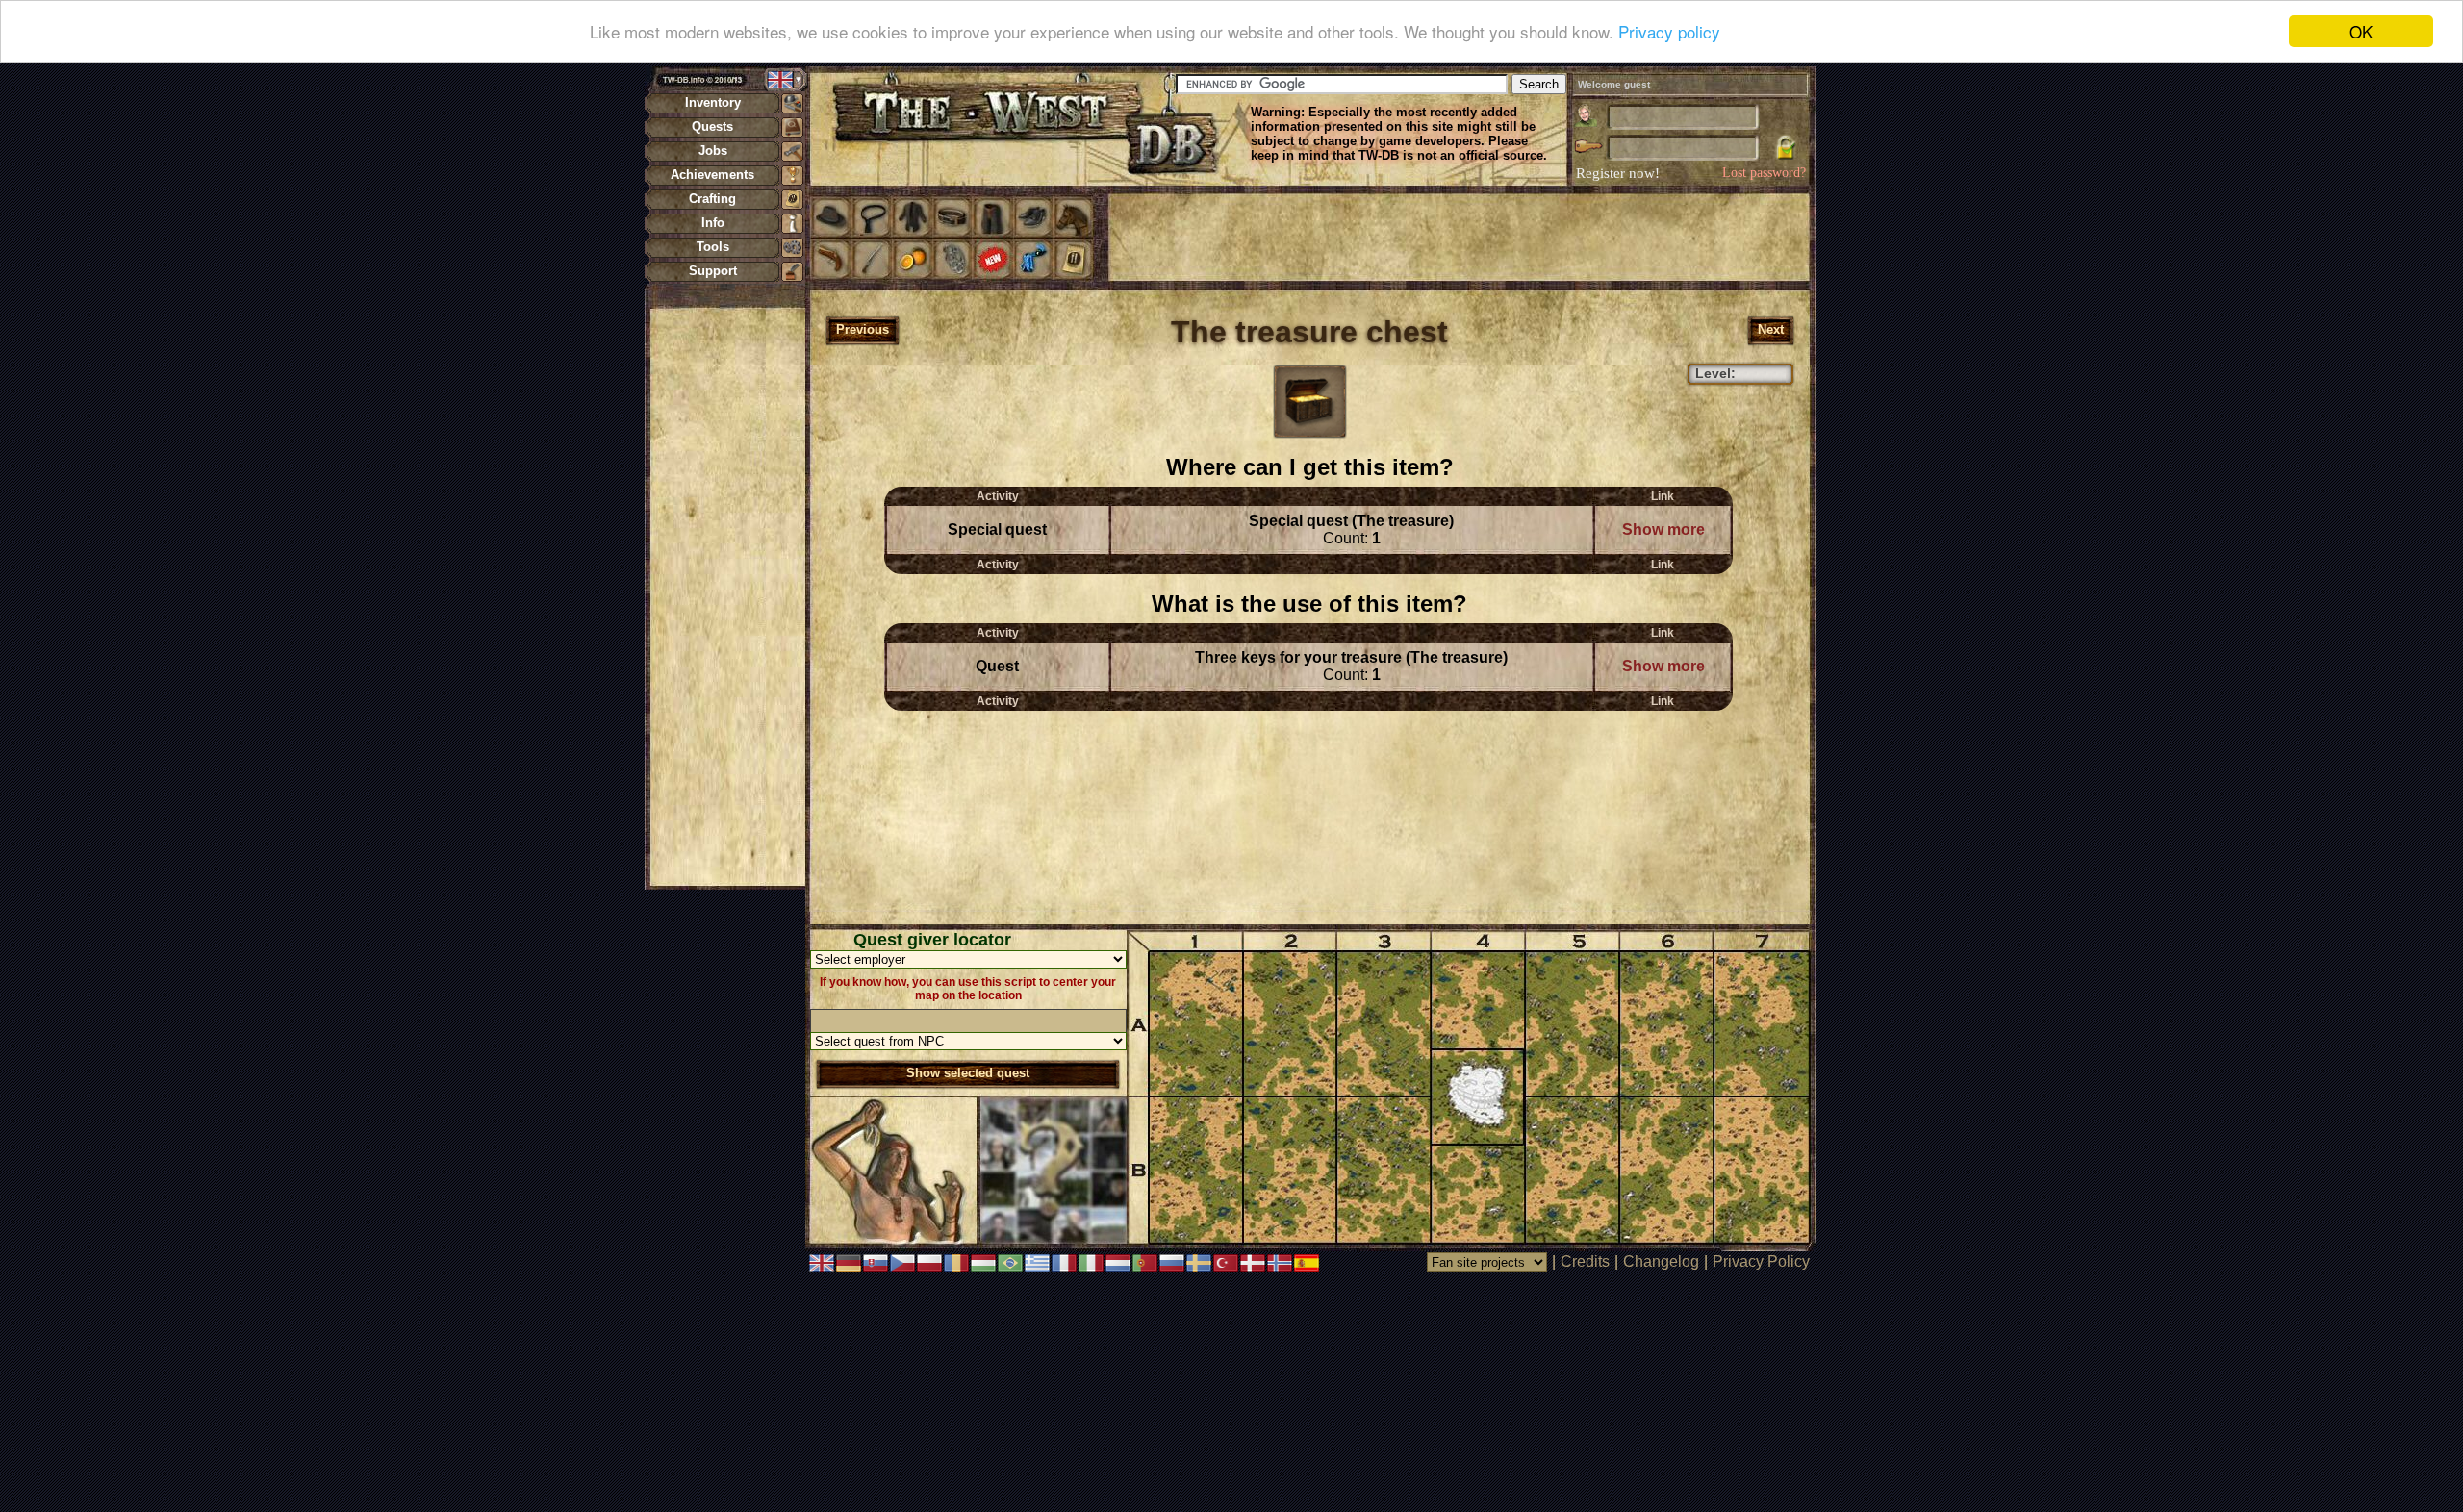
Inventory (713, 102)
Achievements (712, 175)
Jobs (713, 151)
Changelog (1661, 1261)
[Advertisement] (727, 596)
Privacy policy (1669, 32)
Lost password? (1764, 173)
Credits (1585, 1261)
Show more (1663, 529)
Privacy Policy (1761, 1261)
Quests (712, 126)
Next (1771, 329)
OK (2361, 31)
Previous (863, 329)
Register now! (1618, 173)
